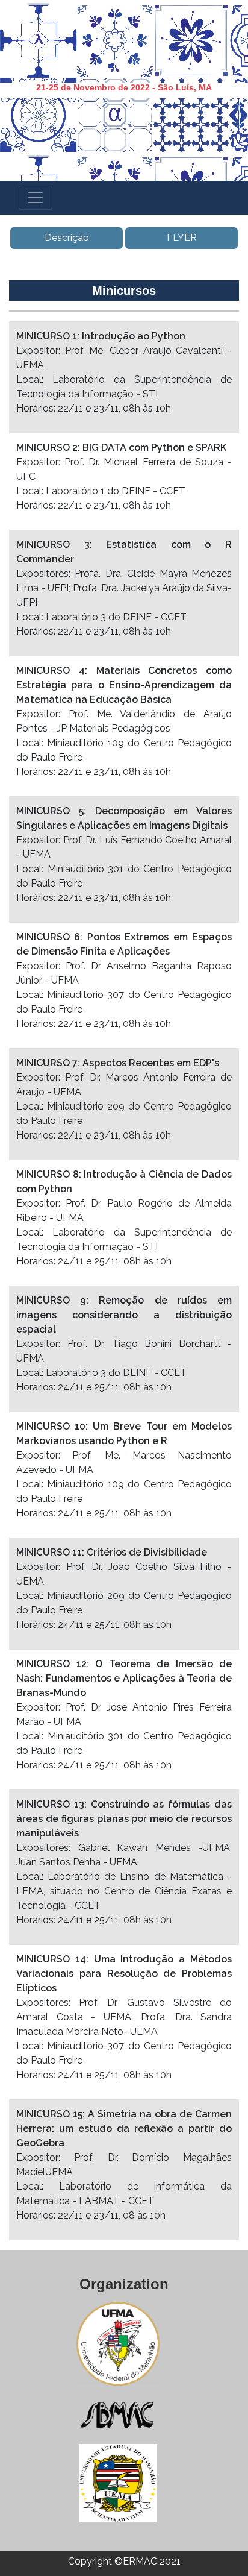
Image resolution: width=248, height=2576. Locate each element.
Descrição (67, 238)
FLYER (182, 238)
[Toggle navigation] (36, 198)
